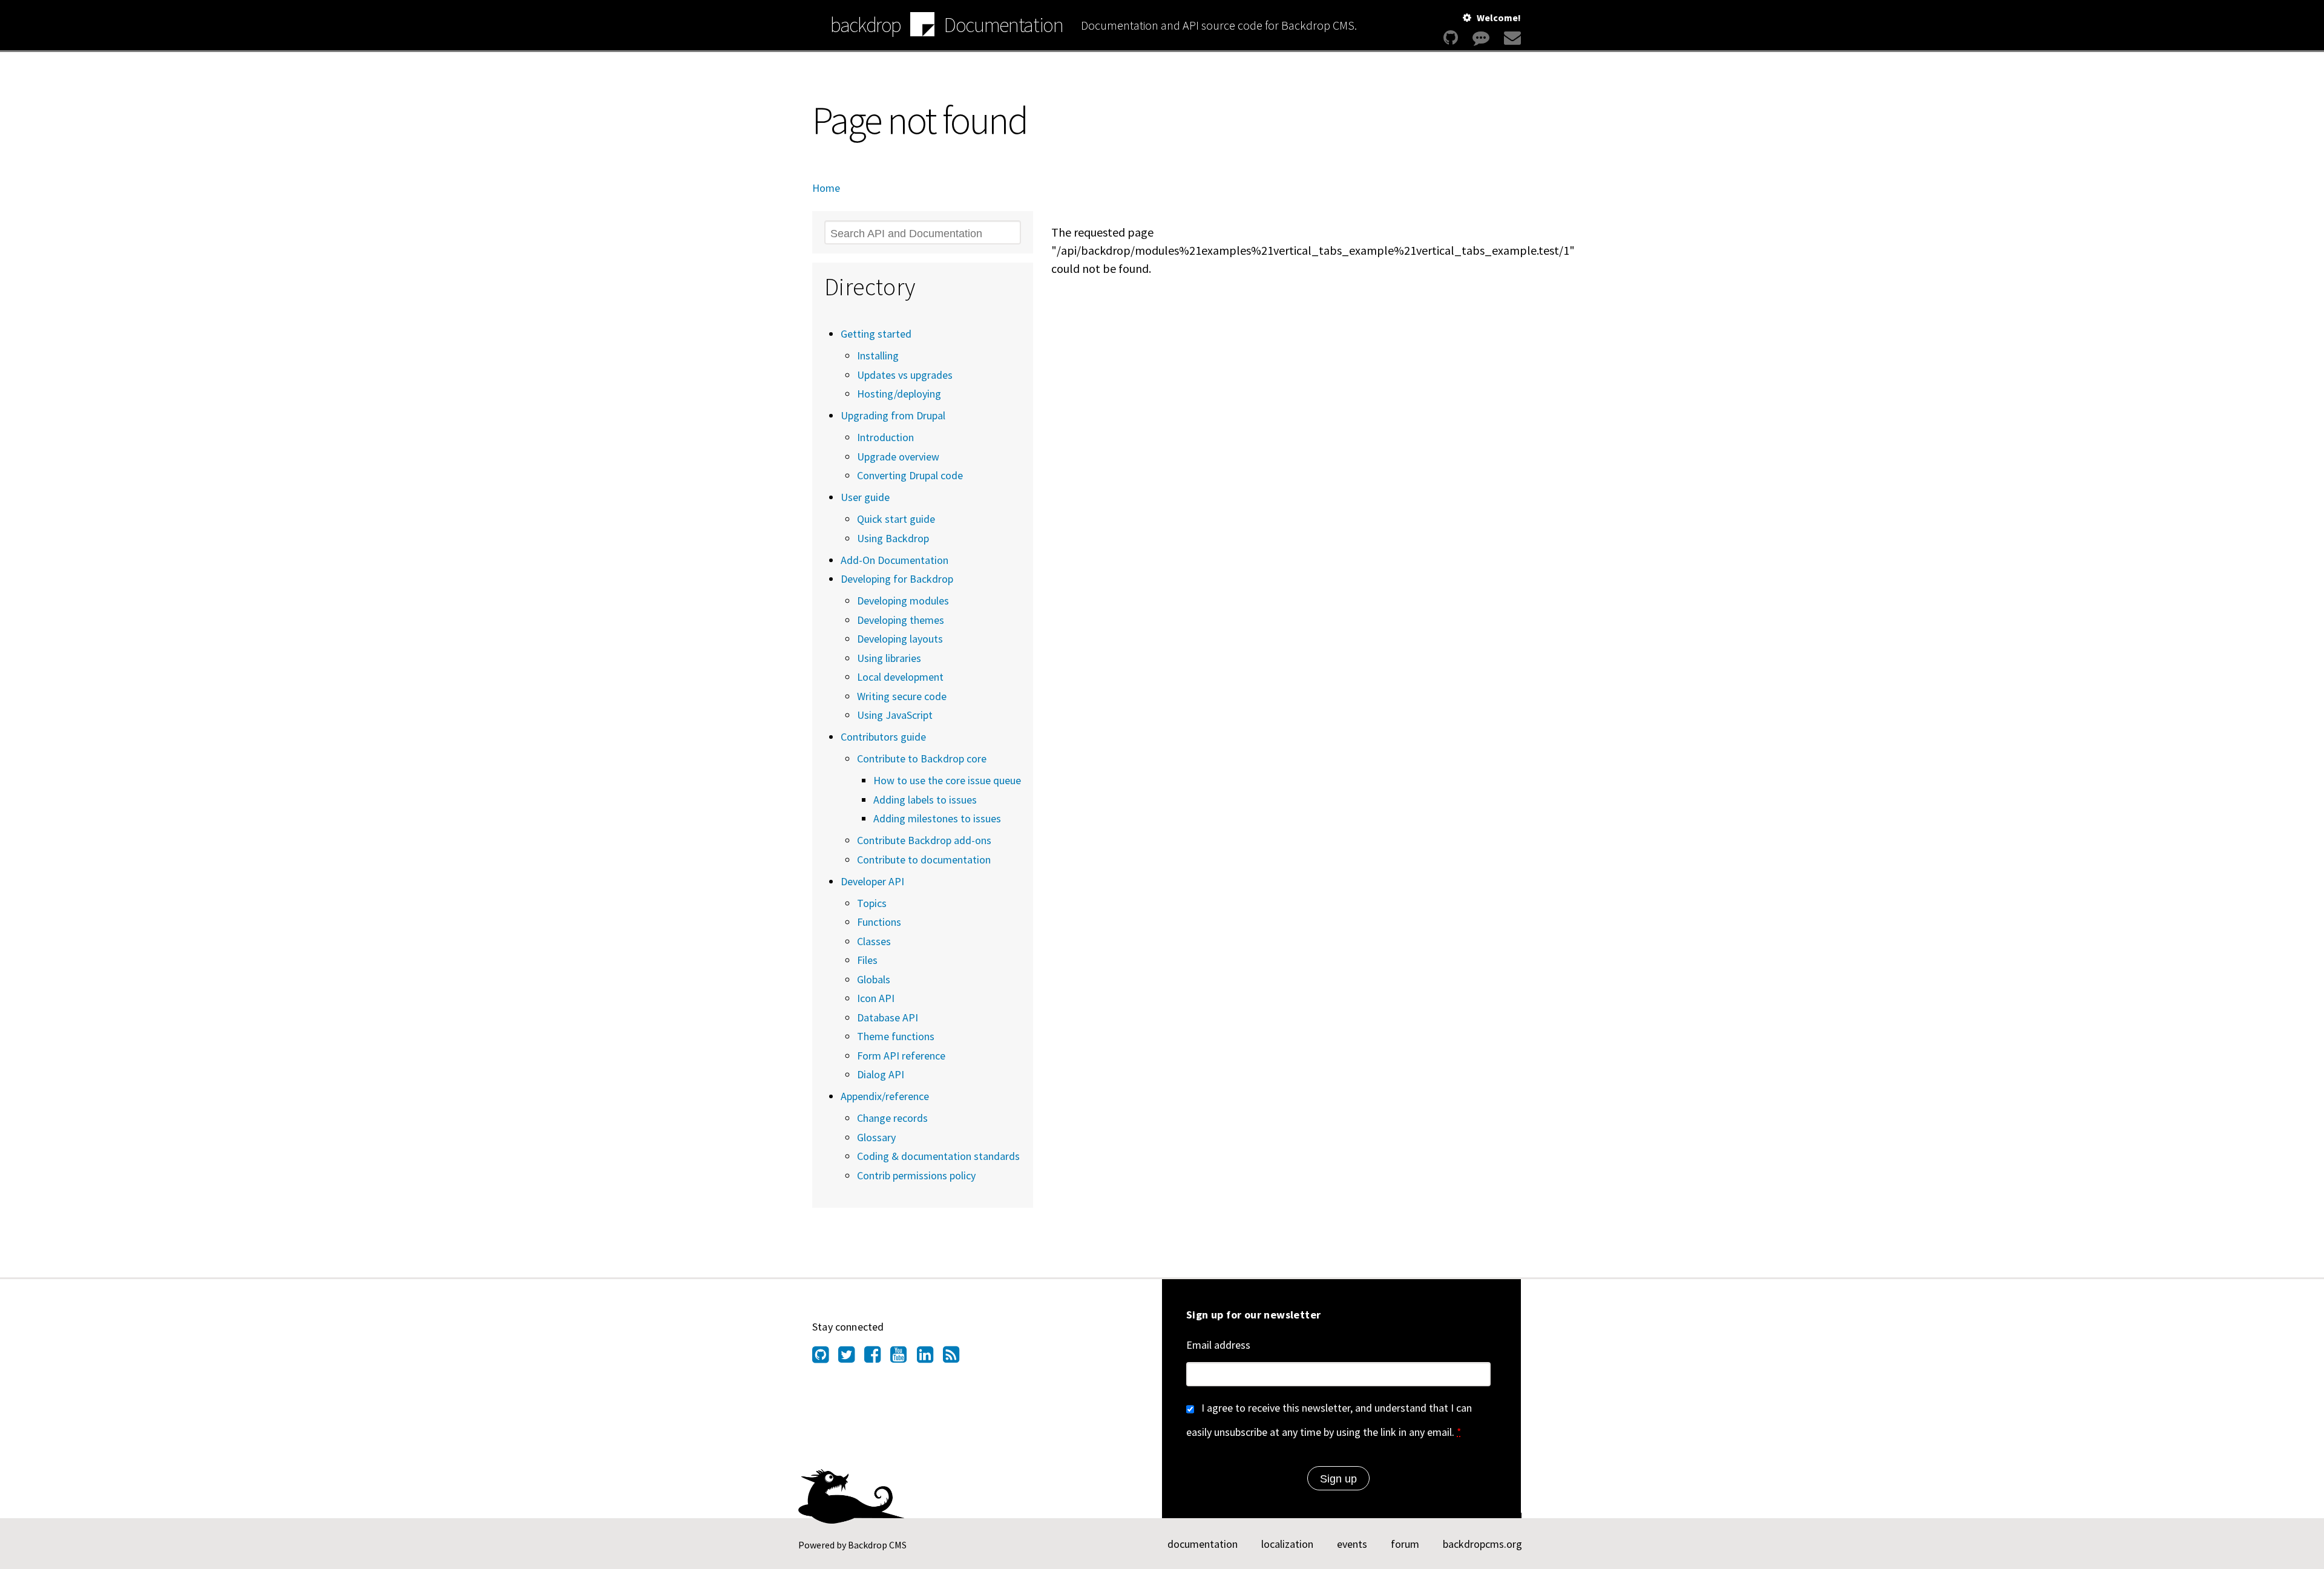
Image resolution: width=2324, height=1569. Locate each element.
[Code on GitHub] (1451, 38)
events (1352, 1544)
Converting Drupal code (910, 475)
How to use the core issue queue (947, 780)
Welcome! (1499, 18)
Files (867, 960)
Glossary (876, 1137)
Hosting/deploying (899, 394)
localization (1287, 1544)
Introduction (885, 437)
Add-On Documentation (894, 560)
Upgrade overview (898, 457)
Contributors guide (883, 737)
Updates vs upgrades (905, 375)
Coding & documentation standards (938, 1156)
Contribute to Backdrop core (922, 758)
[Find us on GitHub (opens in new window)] (825, 1358)
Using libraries (889, 658)
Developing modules (903, 601)
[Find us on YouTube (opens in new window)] (903, 1358)
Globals (874, 979)
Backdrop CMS (877, 1545)
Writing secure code (902, 696)
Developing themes (901, 620)
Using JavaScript (895, 715)
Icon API (876, 998)
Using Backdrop (893, 538)
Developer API (872, 881)
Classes (874, 941)
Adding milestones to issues (937, 818)
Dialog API (881, 1074)
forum (1405, 1544)
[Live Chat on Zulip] (1481, 38)
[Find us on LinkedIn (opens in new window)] (930, 1358)
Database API (888, 1017)
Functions (879, 922)
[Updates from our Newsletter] (1511, 38)
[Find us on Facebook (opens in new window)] (877, 1358)
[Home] (922, 26)
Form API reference (901, 1056)
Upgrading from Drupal (893, 415)
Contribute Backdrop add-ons (924, 840)
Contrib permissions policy (916, 1175)
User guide (865, 497)
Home (826, 188)
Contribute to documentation (924, 860)
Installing (878, 355)
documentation (1203, 1544)
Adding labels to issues (925, 800)
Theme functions (896, 1036)
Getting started (876, 334)
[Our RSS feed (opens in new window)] (956, 1358)
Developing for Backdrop (897, 579)
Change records (892, 1118)
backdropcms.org (1482, 1544)
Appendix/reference (885, 1096)
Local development (900, 677)
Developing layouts (900, 639)
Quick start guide (896, 519)
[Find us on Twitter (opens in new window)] (851, 1358)
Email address (1218, 1345)
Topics (872, 903)
